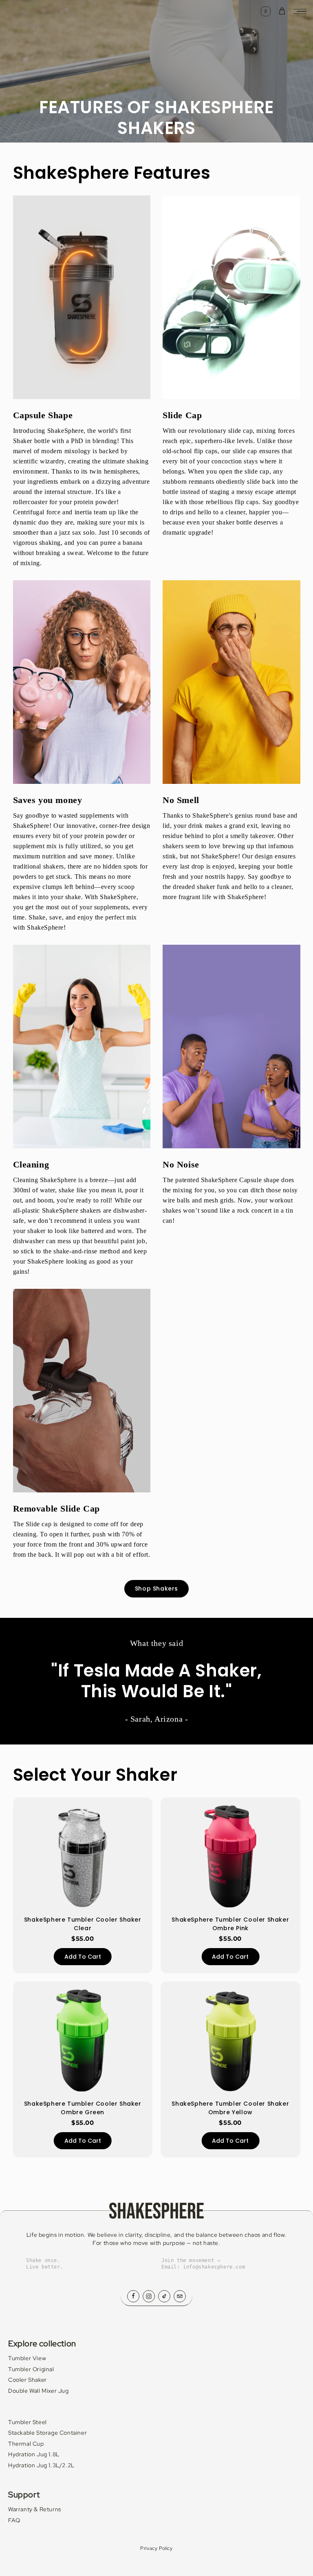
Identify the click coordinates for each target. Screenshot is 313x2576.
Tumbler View (27, 2358)
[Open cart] (282, 11)
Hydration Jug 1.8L (34, 2454)
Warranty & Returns (35, 2509)
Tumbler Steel (28, 2422)
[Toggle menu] (300, 11)
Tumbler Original (31, 2369)
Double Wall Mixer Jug (39, 2391)
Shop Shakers (156, 1589)
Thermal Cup (26, 2444)
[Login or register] (266, 11)
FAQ (14, 2520)
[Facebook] (133, 2296)
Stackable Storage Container (47, 2433)
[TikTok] (164, 2296)
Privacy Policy (156, 2548)
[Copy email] (180, 2296)
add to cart (83, 1957)
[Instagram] (149, 2296)
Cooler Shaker (28, 2380)
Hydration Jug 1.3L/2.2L (41, 2465)
